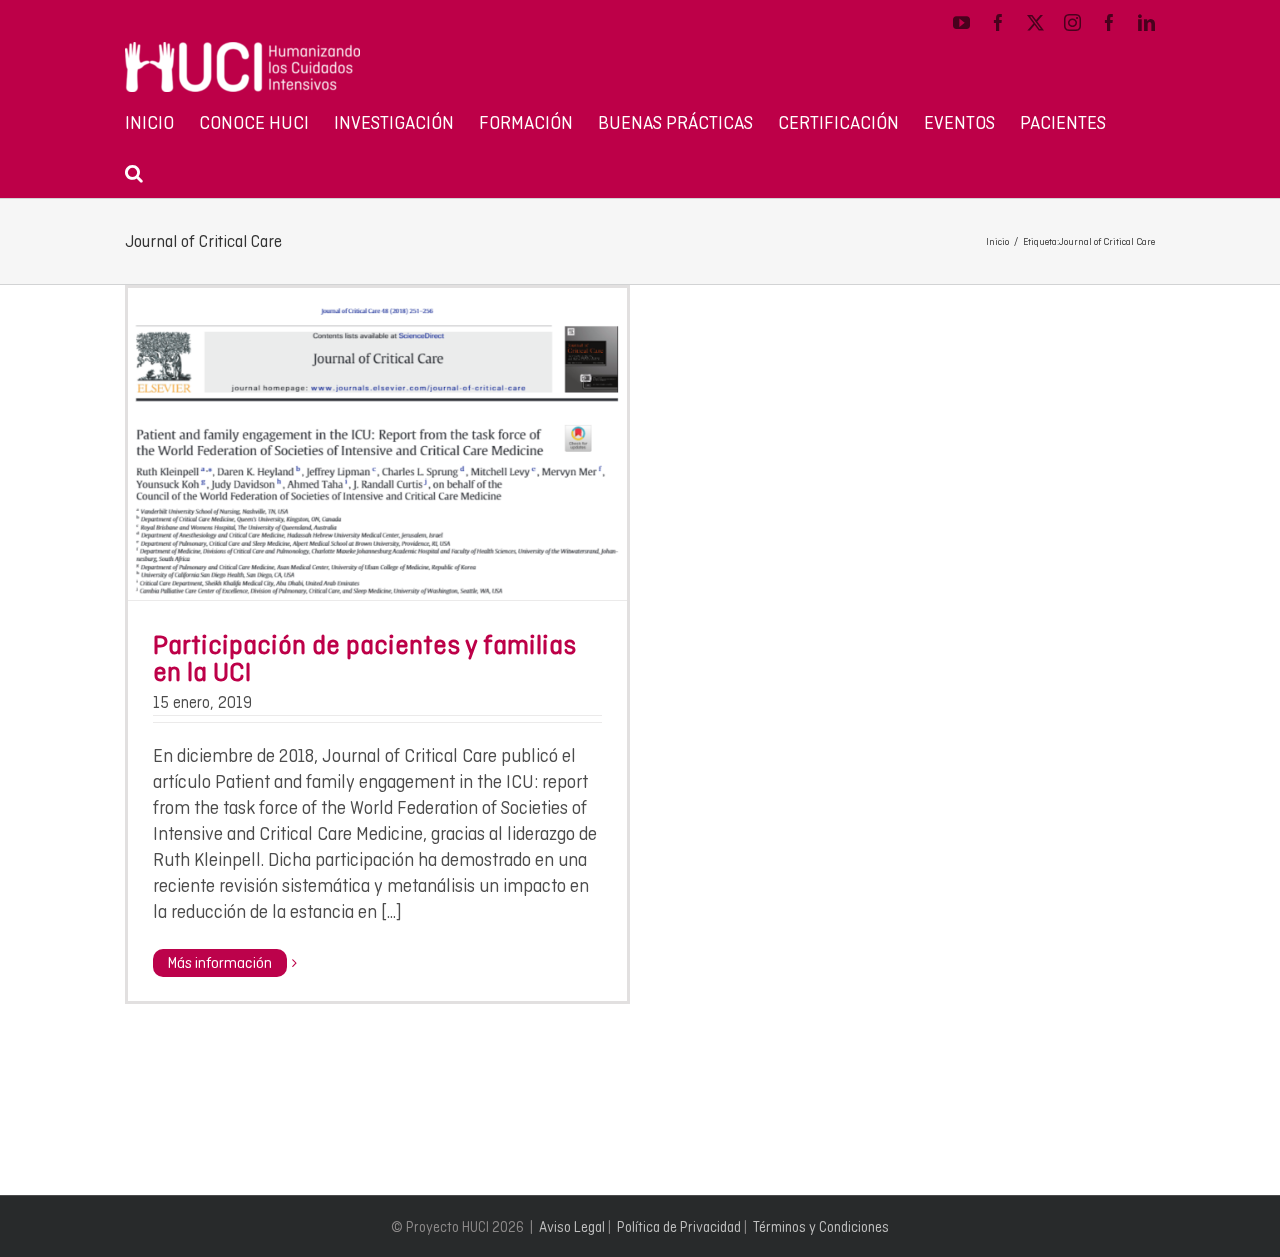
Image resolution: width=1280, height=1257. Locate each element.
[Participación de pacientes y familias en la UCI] (377, 444)
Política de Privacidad (679, 1227)
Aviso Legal (572, 1227)
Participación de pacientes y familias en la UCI (364, 658)
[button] (134, 172)
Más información (220, 963)
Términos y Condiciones (821, 1227)
